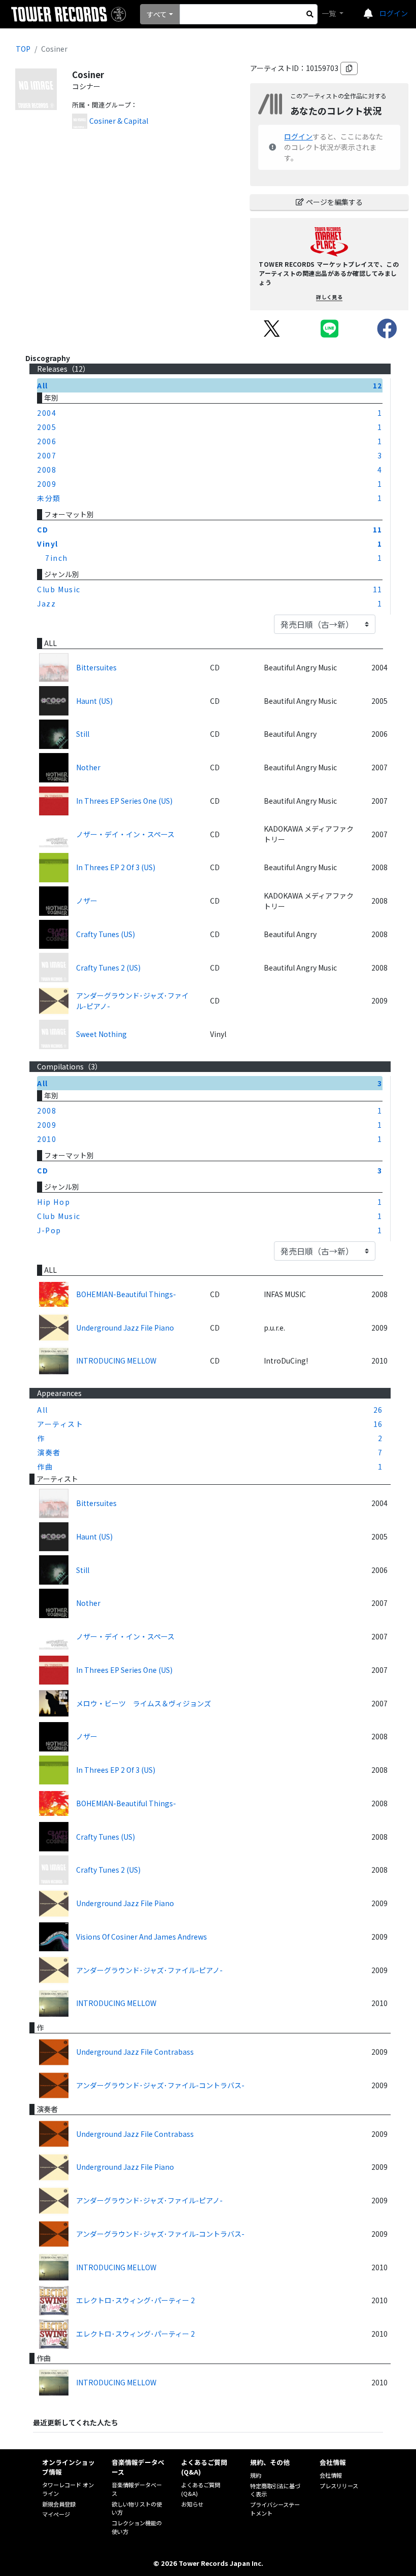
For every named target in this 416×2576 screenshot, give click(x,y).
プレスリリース (339, 2486)
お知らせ (192, 2504)
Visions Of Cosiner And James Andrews (142, 1937)
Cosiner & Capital (119, 121)
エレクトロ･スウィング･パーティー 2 (135, 2300)
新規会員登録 (59, 2504)
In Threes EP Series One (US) (124, 801)
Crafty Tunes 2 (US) (108, 968)
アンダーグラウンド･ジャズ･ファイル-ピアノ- (132, 1001)
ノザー (87, 901)
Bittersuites (96, 667)
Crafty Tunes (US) (106, 934)
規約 (256, 2475)
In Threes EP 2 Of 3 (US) (116, 867)
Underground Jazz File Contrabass (135, 2052)
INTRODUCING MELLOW (116, 1361)
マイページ (56, 2514)
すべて (157, 14)
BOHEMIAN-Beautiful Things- (126, 1294)
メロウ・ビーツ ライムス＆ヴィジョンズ (144, 1703)
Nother (88, 767)
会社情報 (331, 2475)
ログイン (394, 13)
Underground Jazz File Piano (125, 1328)
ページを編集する (334, 202)
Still (83, 734)
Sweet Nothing (101, 1034)
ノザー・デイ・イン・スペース (125, 834)
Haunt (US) (94, 701)
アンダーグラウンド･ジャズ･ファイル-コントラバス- (160, 2085)
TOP (23, 49)
